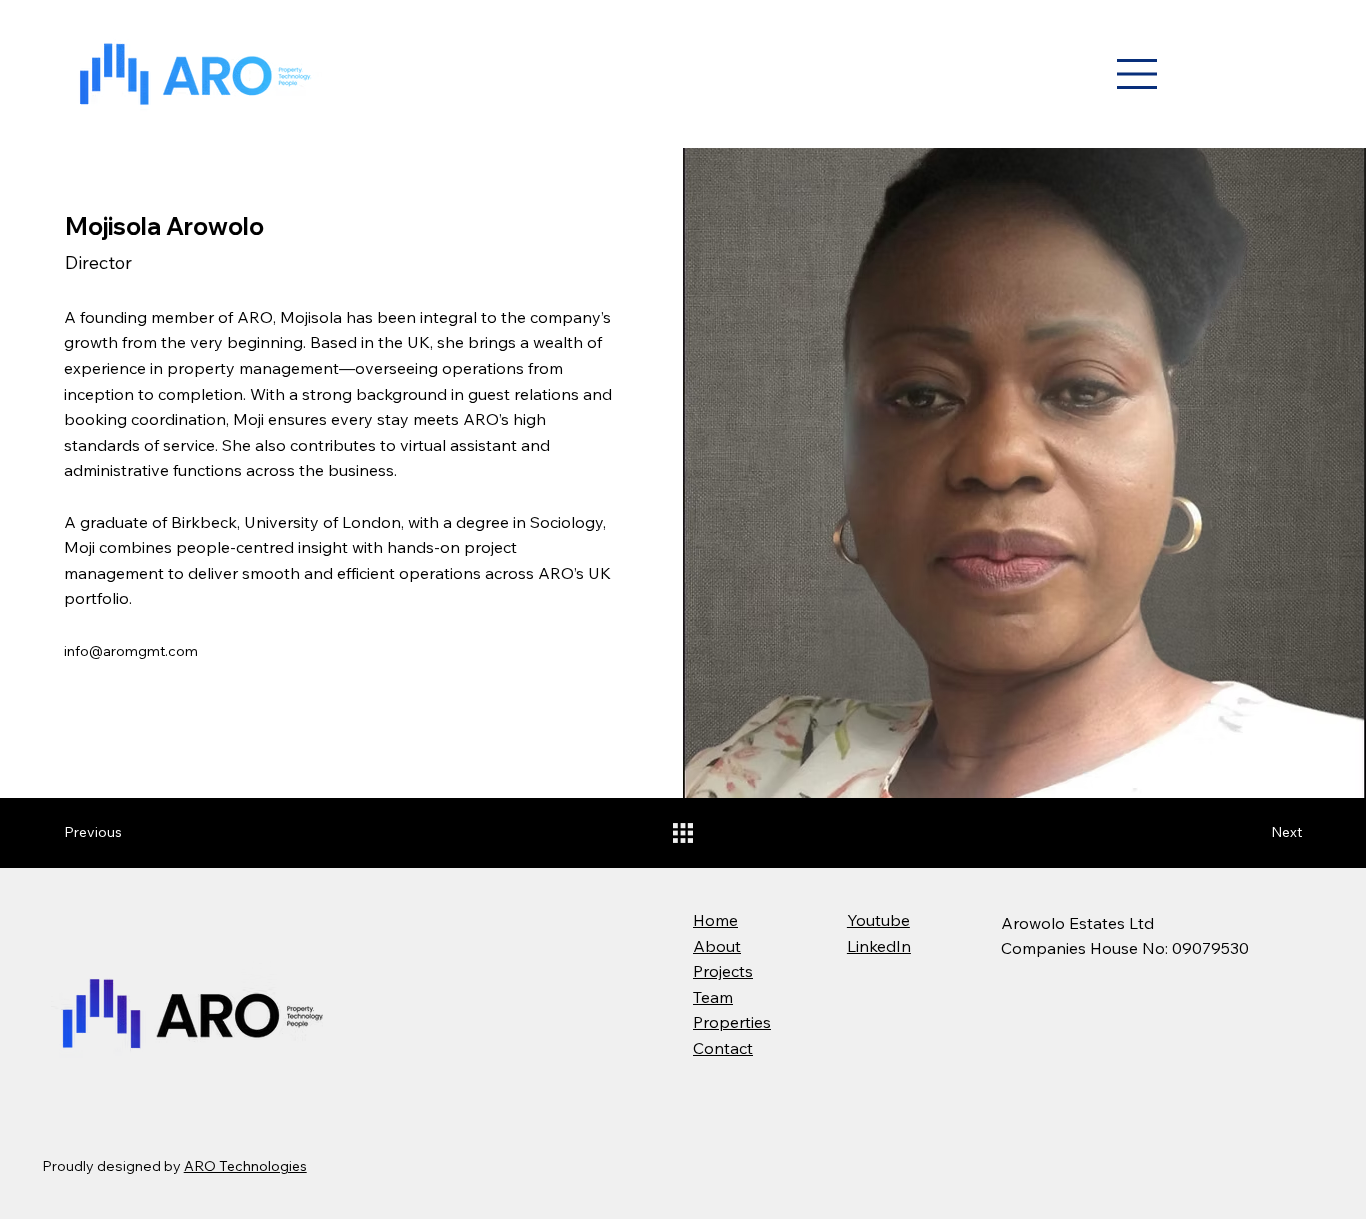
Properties (732, 1022)
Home (715, 920)
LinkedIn (879, 946)
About (717, 946)
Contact (723, 1048)
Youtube (878, 920)
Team (713, 997)
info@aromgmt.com (131, 651)
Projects (723, 971)
